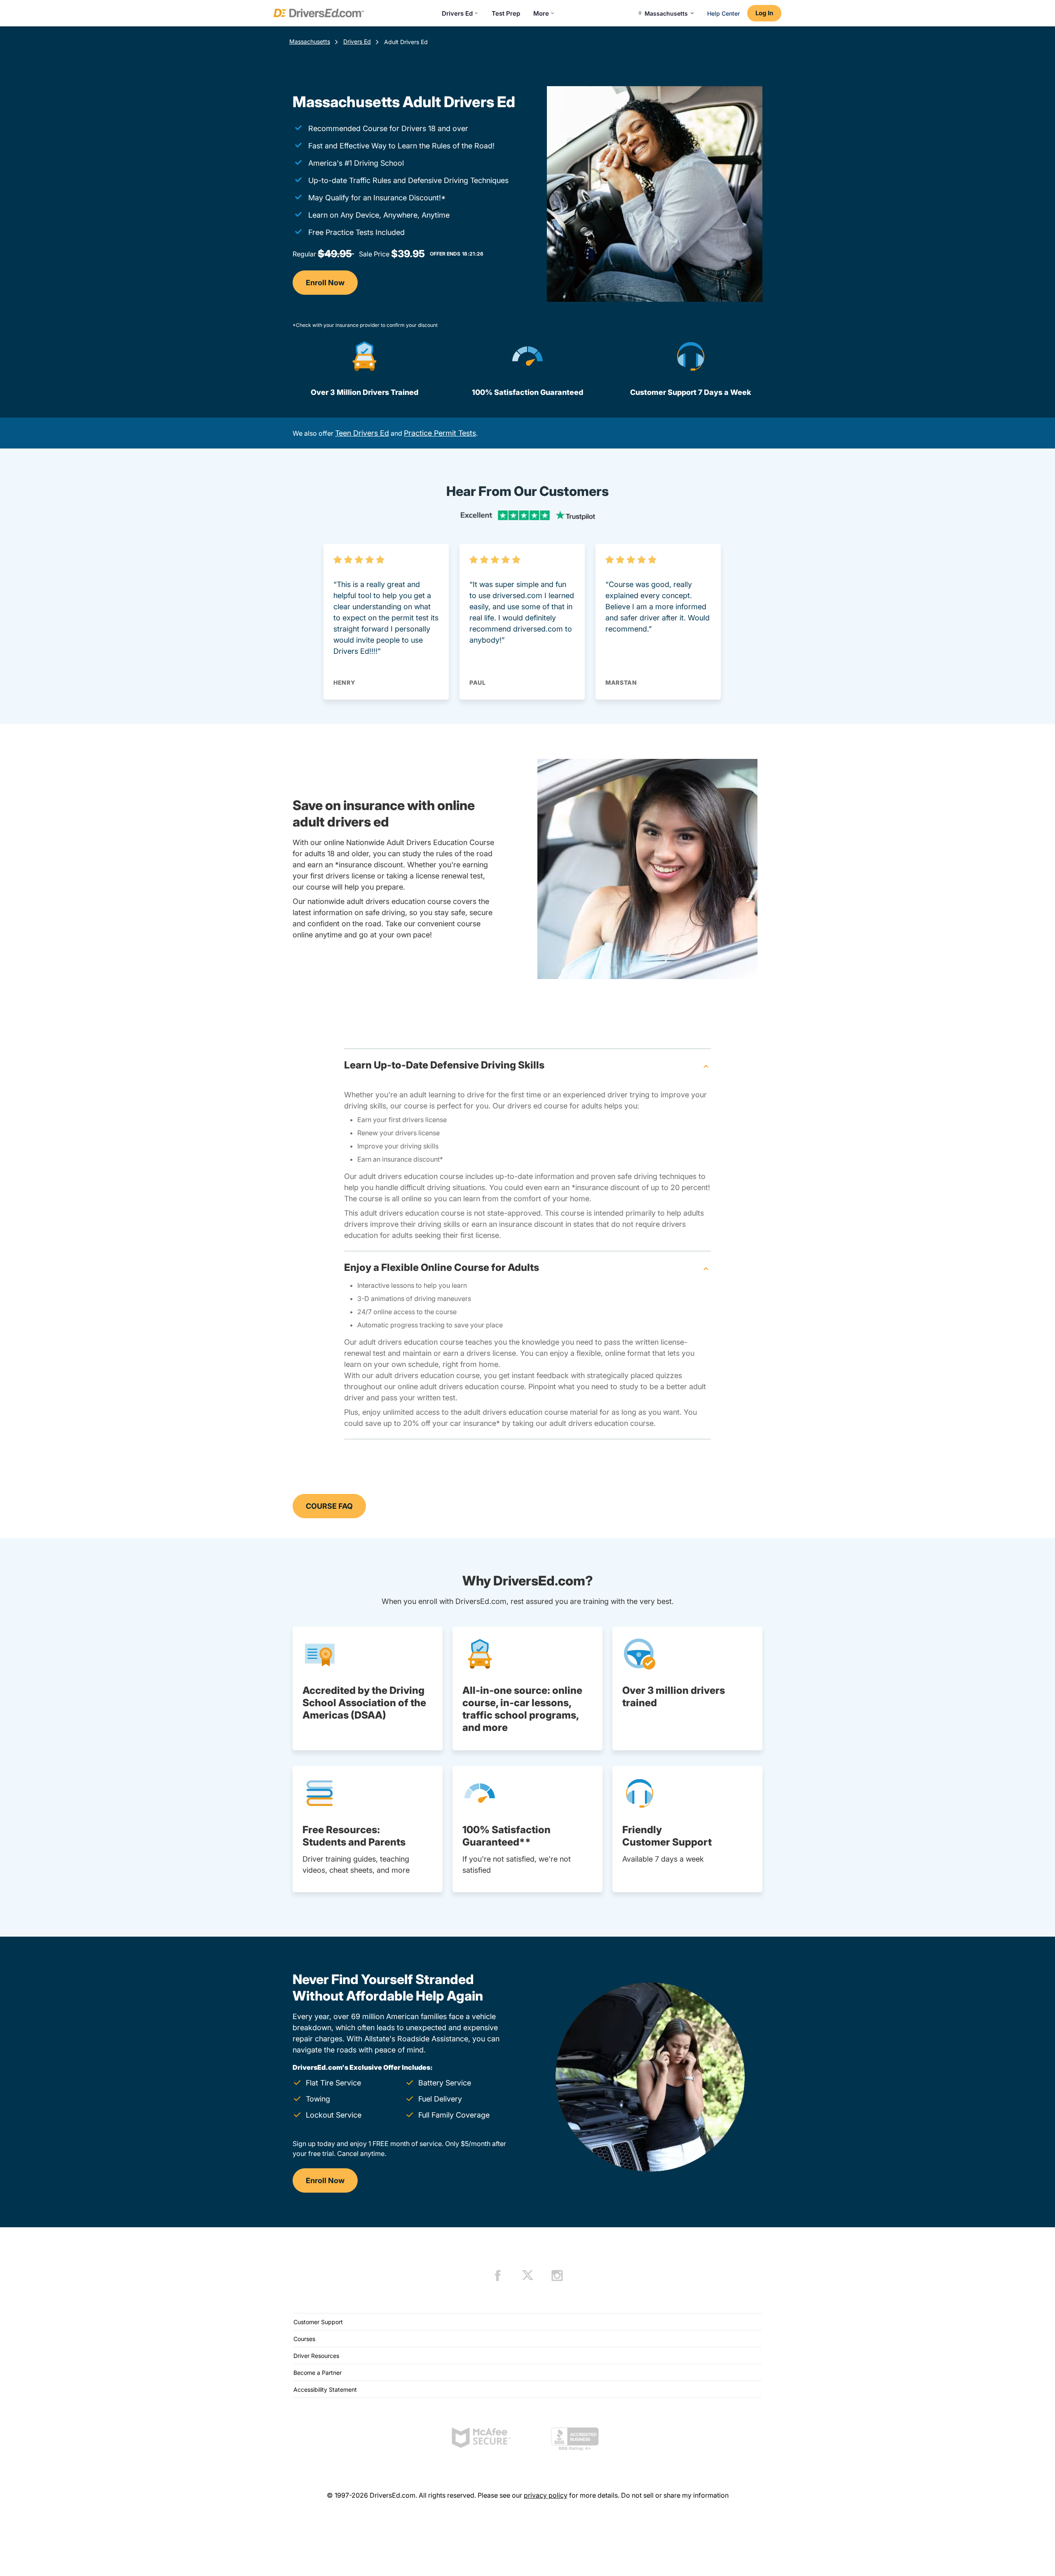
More (541, 13)
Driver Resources (316, 2356)
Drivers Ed (457, 13)
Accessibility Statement (325, 2389)
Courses (304, 2339)
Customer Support (318, 2322)
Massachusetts (310, 41)
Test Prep (506, 13)
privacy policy (546, 2495)
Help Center (723, 13)
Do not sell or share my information (675, 2495)
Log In (764, 13)
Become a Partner (318, 2373)
